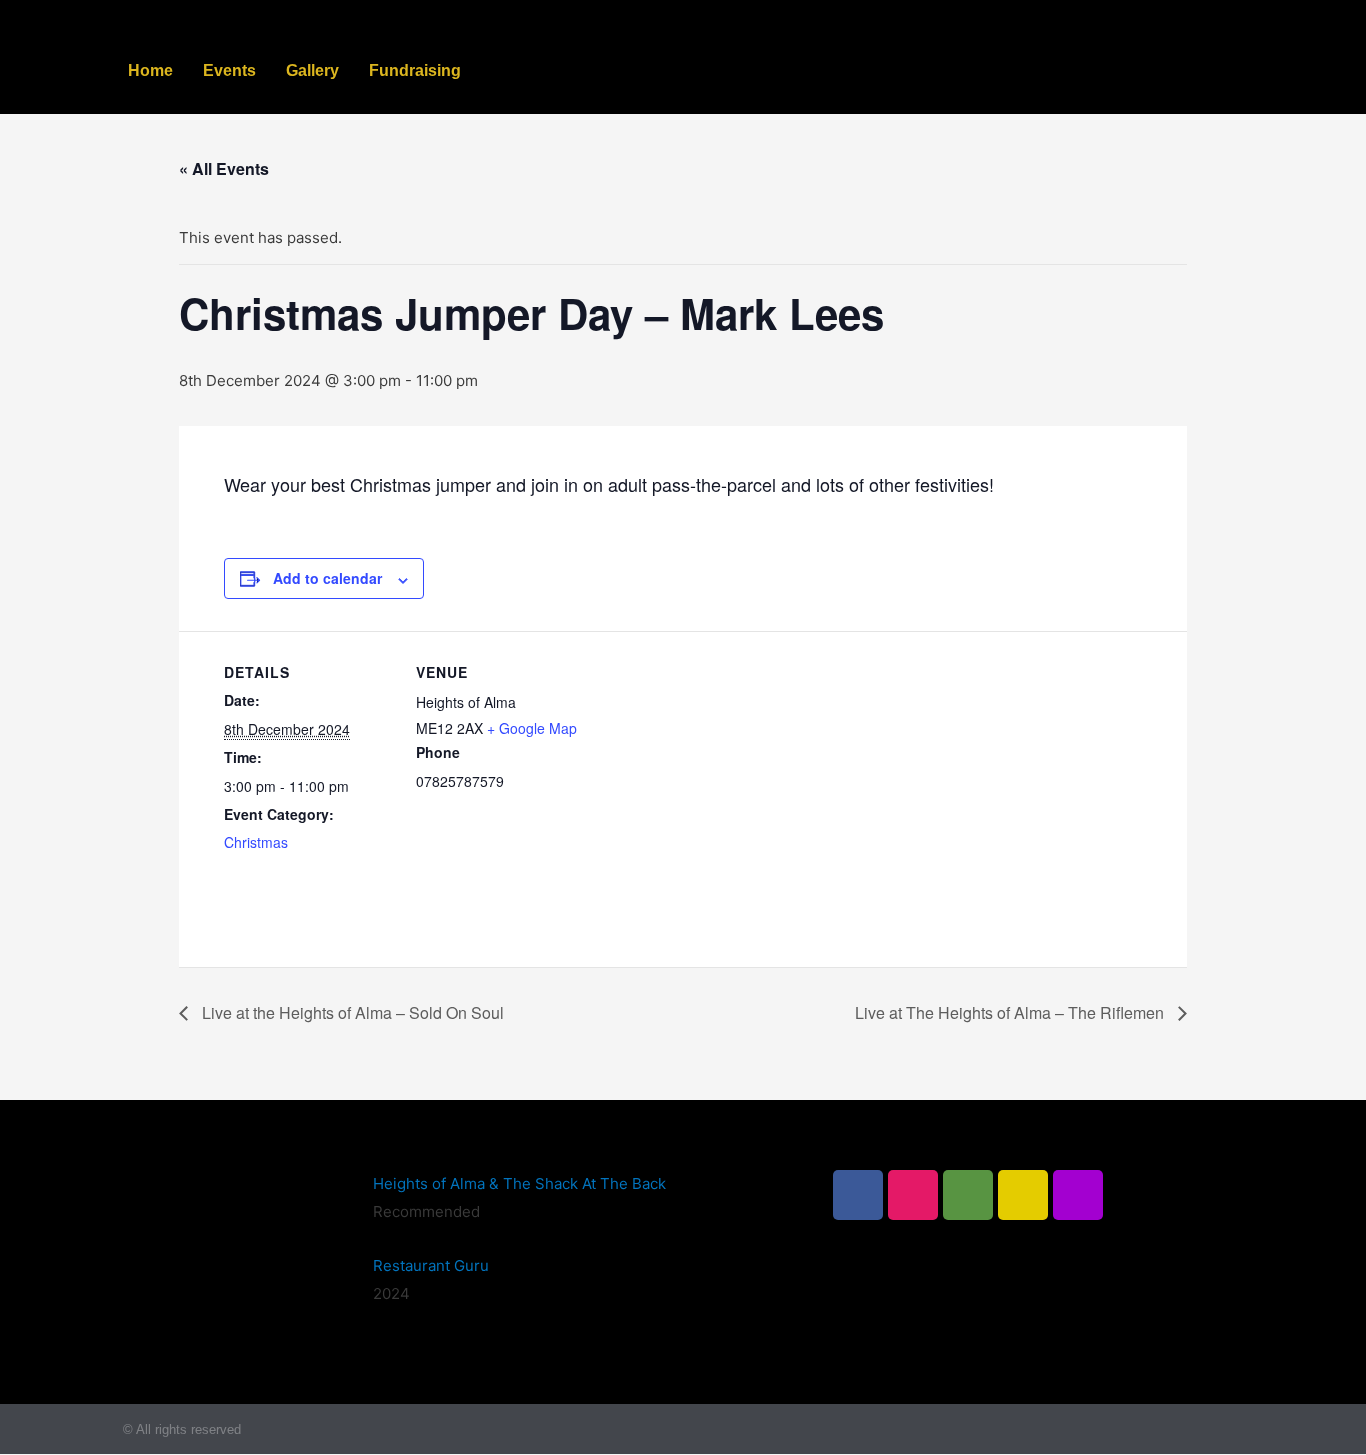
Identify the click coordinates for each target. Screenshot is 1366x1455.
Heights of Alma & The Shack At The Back (519, 1183)
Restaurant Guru (431, 1265)
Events (229, 70)
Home (150, 70)
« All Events (224, 168)
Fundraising (415, 70)
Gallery (312, 70)
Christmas (256, 842)
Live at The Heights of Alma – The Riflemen (1011, 1012)
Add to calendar (327, 578)
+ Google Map (532, 728)
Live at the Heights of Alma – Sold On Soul (351, 1012)
